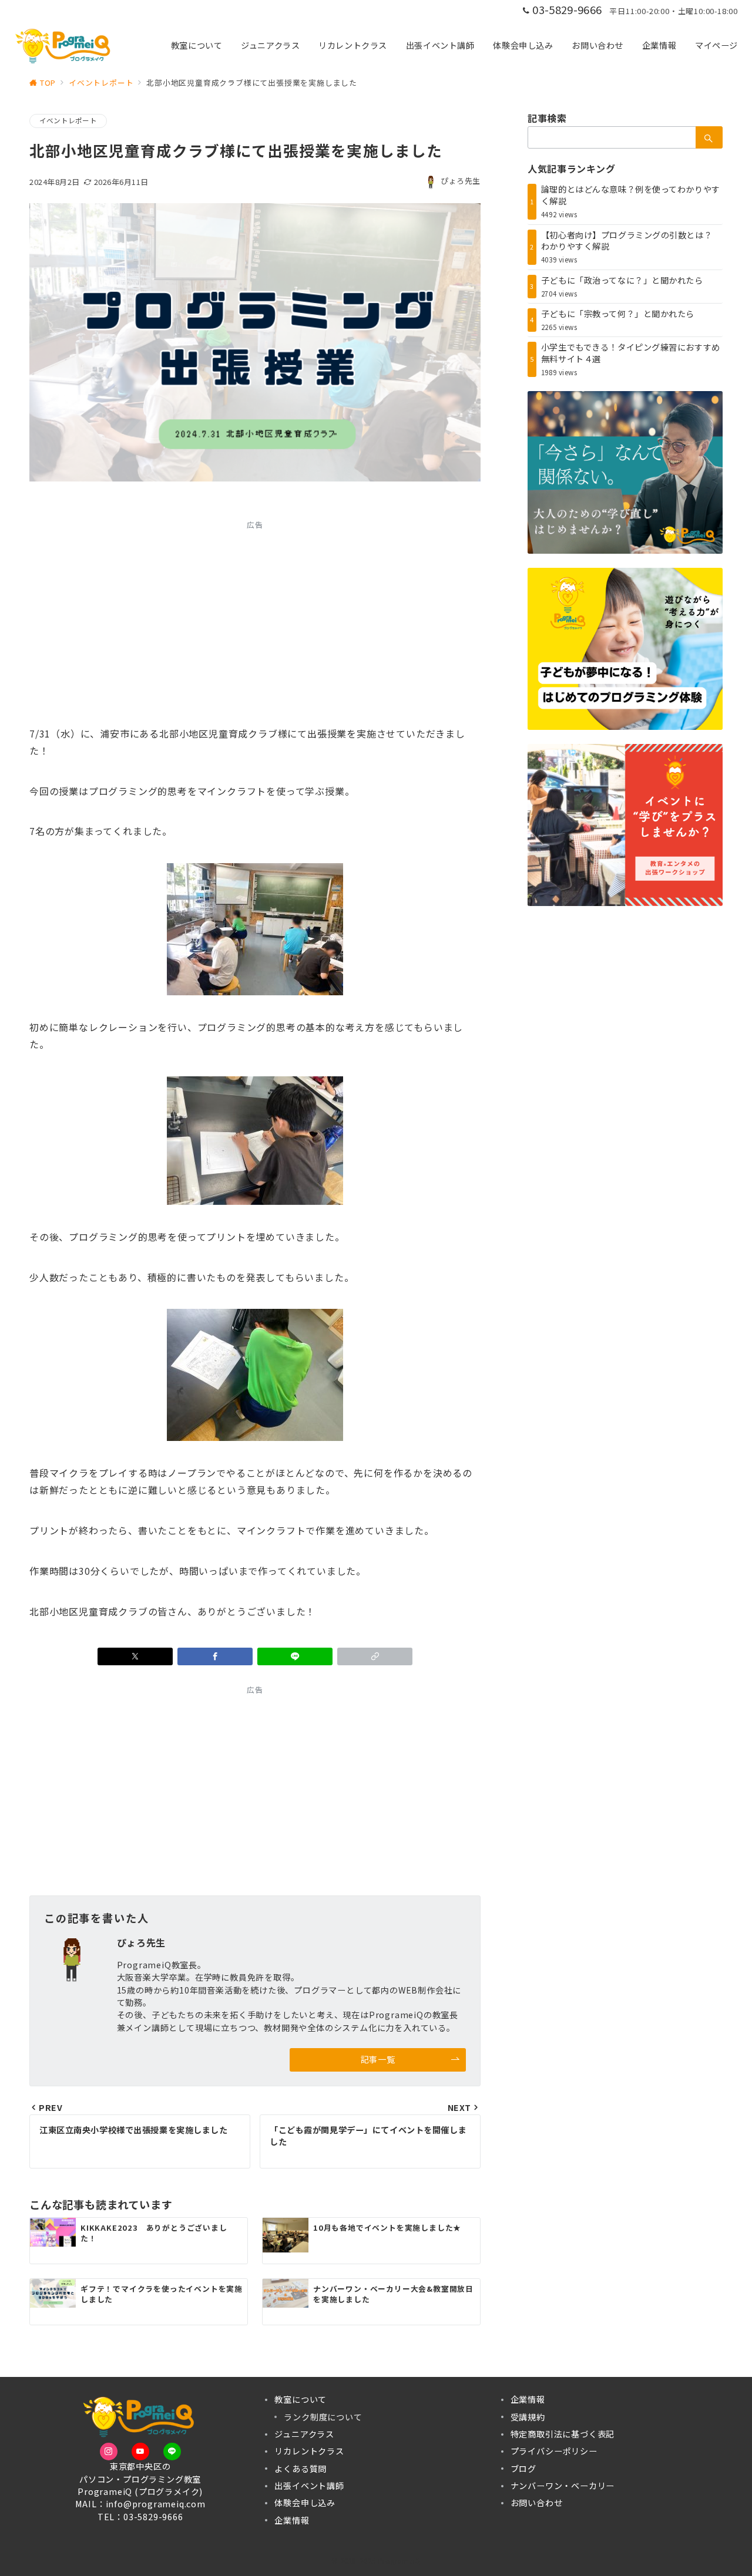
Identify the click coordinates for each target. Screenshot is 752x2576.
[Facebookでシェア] (215, 1656)
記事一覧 (378, 2059)
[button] (375, 1656)
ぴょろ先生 (461, 181)
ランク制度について (323, 2417)
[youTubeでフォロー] (140, 2452)
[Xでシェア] (135, 1656)
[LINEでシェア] (295, 1656)
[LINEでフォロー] (172, 2452)
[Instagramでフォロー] (109, 2452)
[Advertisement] (255, 619)
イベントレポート (68, 120)
